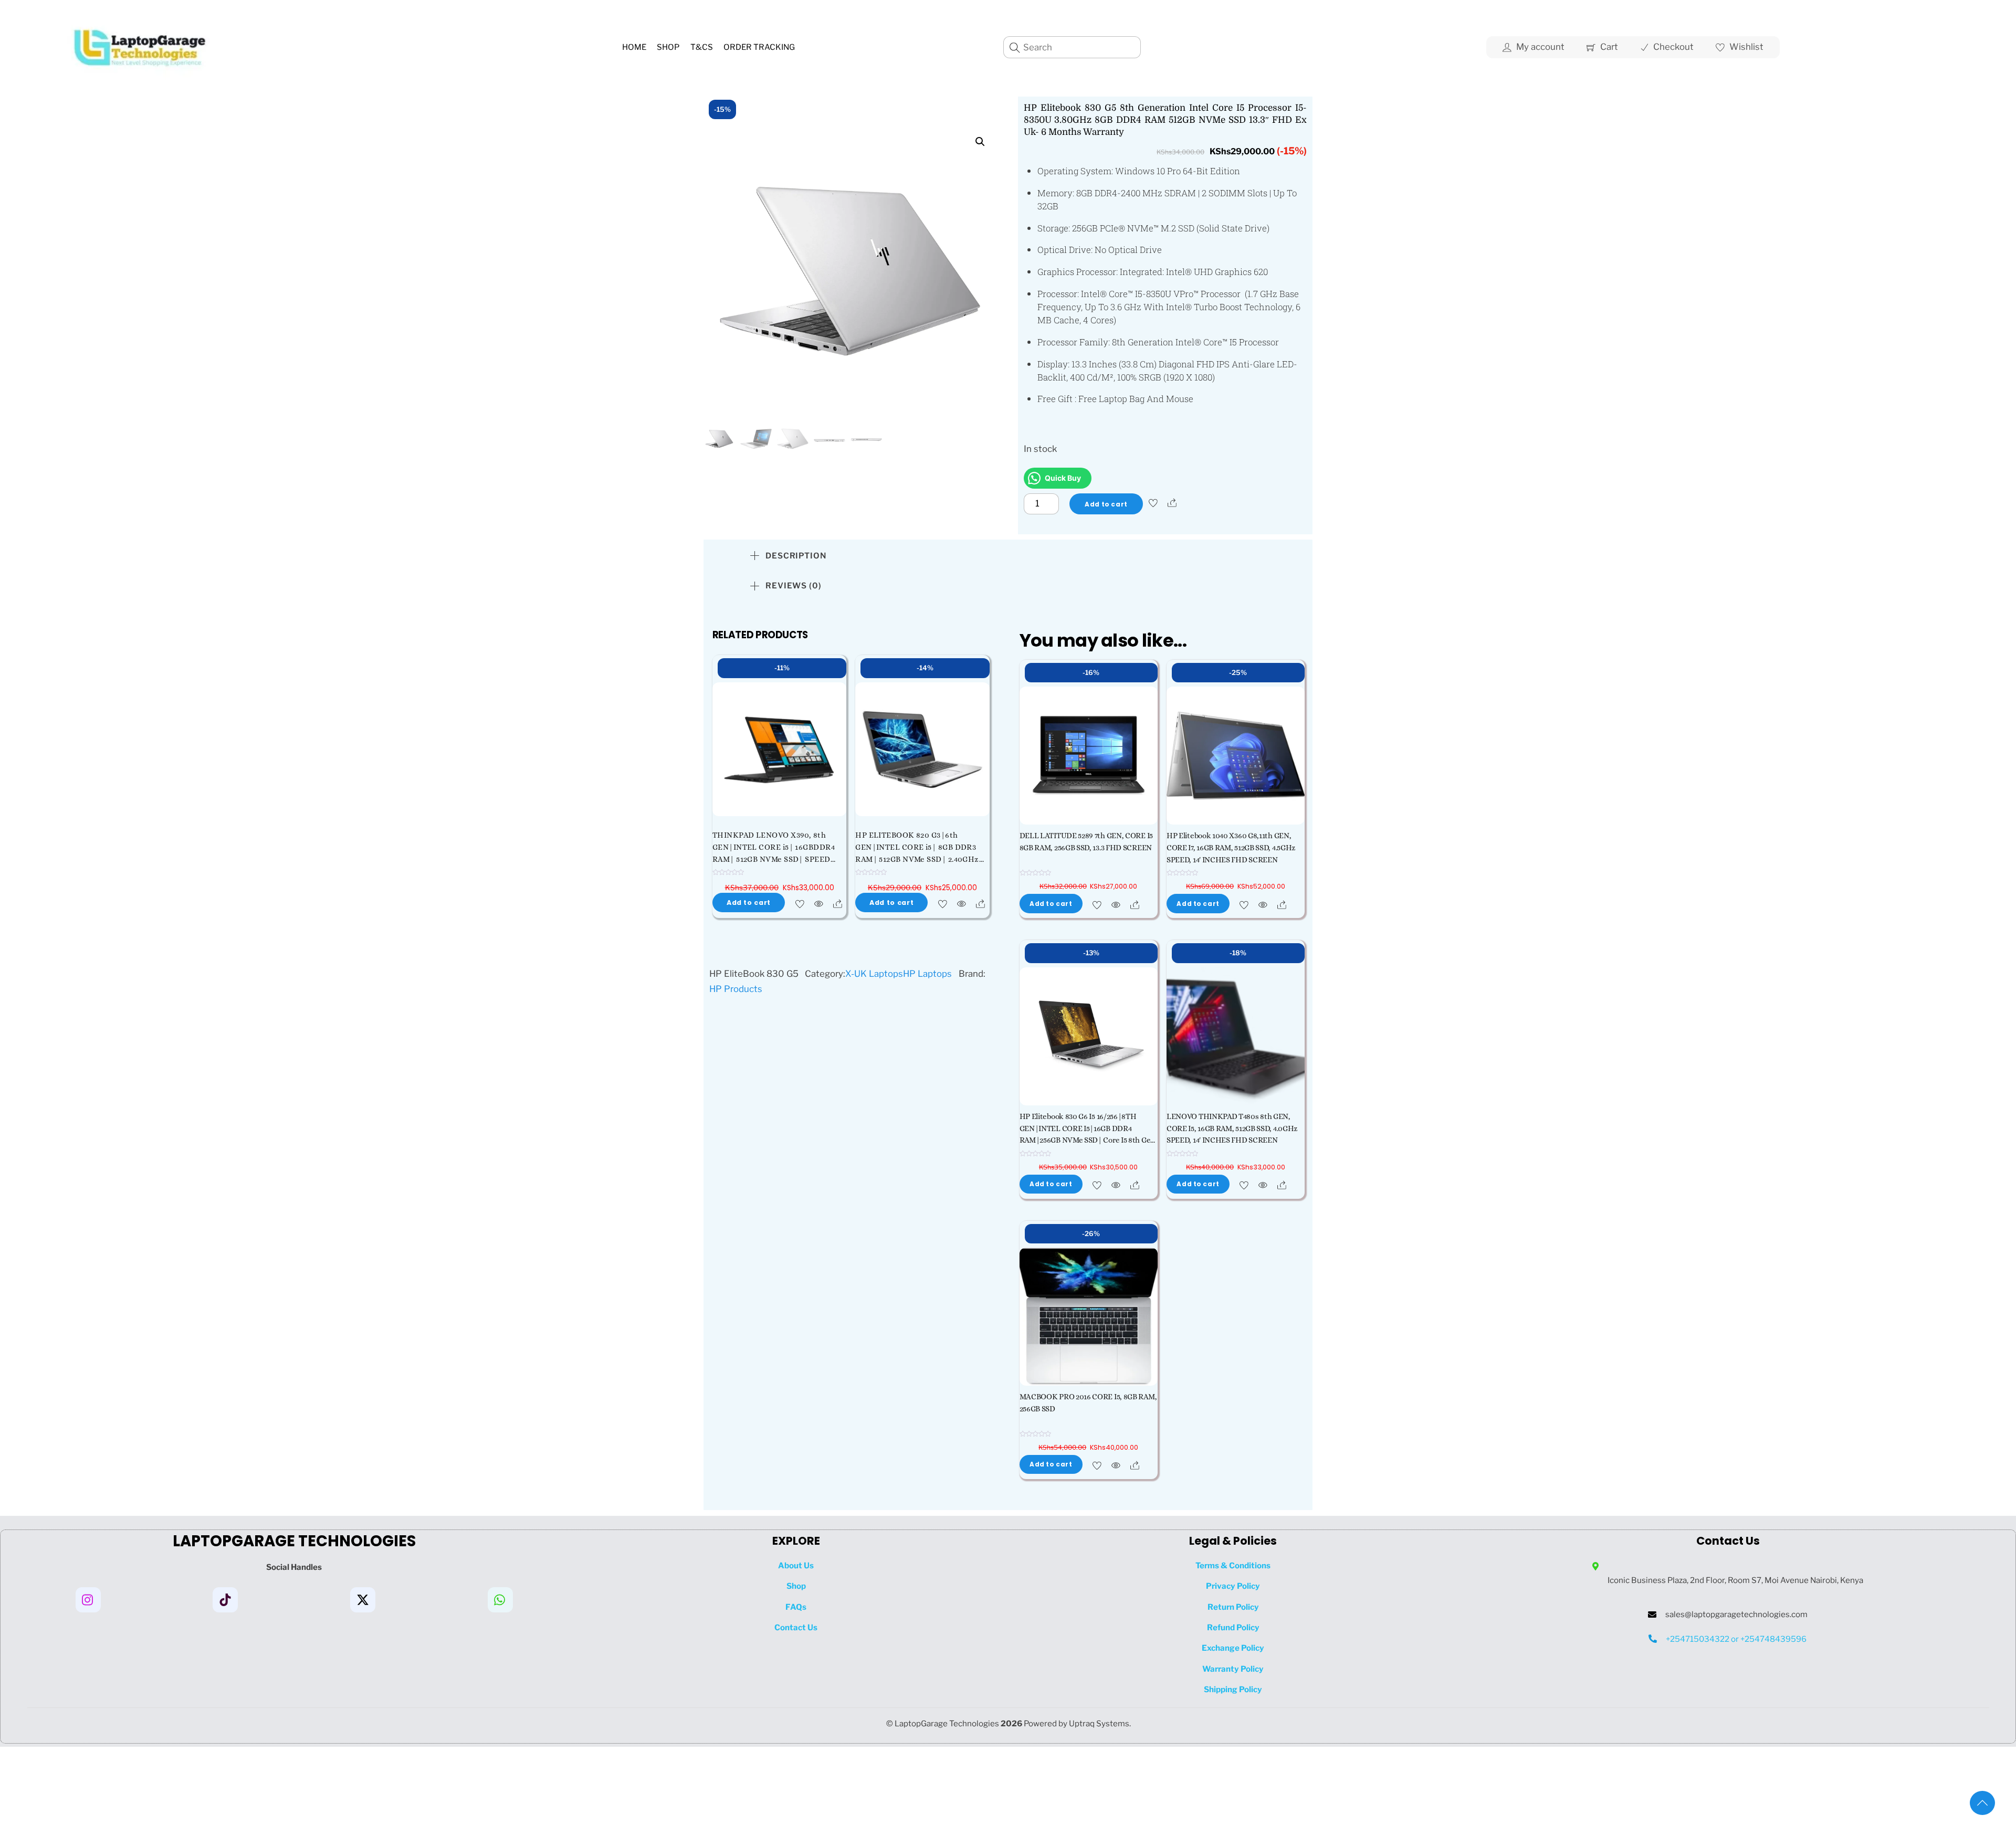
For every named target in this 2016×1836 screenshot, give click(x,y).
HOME (634, 47)
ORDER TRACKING (759, 47)
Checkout (1672, 47)
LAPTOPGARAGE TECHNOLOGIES (294, 1541)
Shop (668, 47)
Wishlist (1745, 47)
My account (1539, 47)
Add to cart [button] (749, 903)
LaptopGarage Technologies (947, 1723)
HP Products (736, 989)
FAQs (796, 1607)
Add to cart (1106, 504)
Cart (1608, 47)
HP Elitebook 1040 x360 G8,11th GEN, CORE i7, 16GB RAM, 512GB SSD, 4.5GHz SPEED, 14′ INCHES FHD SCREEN (1231, 848)
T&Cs (702, 47)
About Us (796, 1565)
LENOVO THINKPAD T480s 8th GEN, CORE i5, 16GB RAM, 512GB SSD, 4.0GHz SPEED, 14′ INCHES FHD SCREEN (1232, 1128)
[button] (980, 142)
